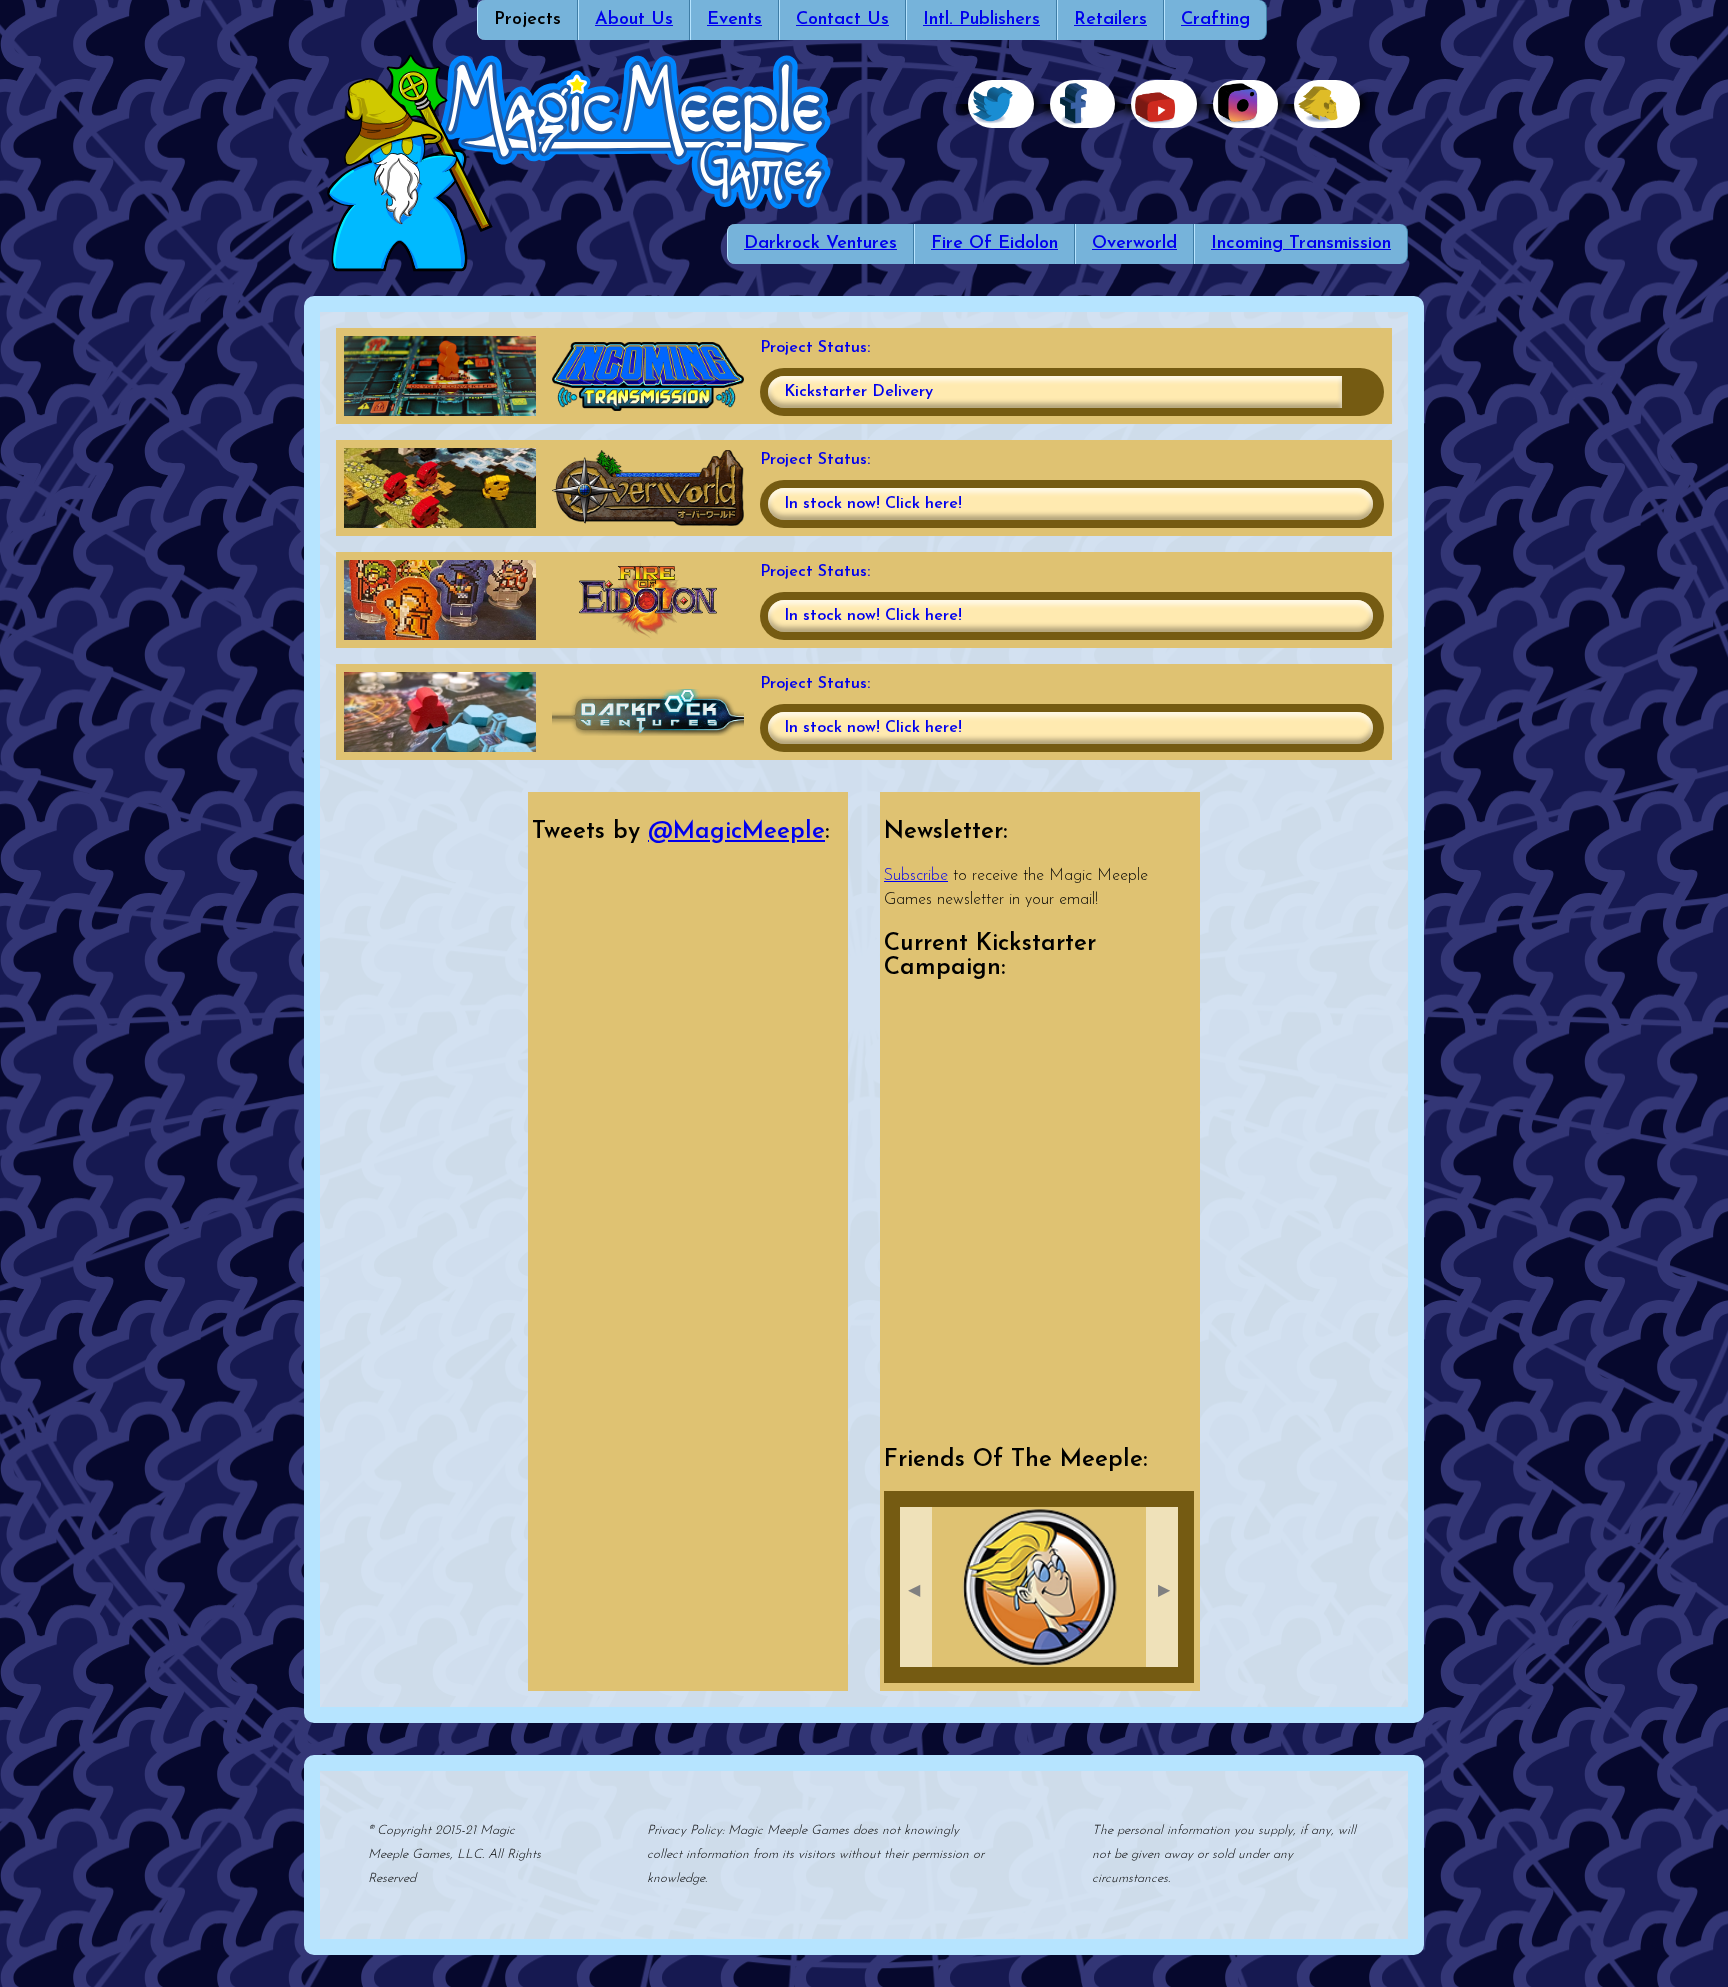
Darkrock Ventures (820, 244)
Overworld (1134, 244)
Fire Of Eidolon (994, 244)
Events (734, 20)
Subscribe (916, 876)
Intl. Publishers (981, 20)
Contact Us (842, 20)
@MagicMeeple (736, 832)
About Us (634, 20)
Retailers (1110, 20)
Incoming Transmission (1301, 244)
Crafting (1215, 20)
